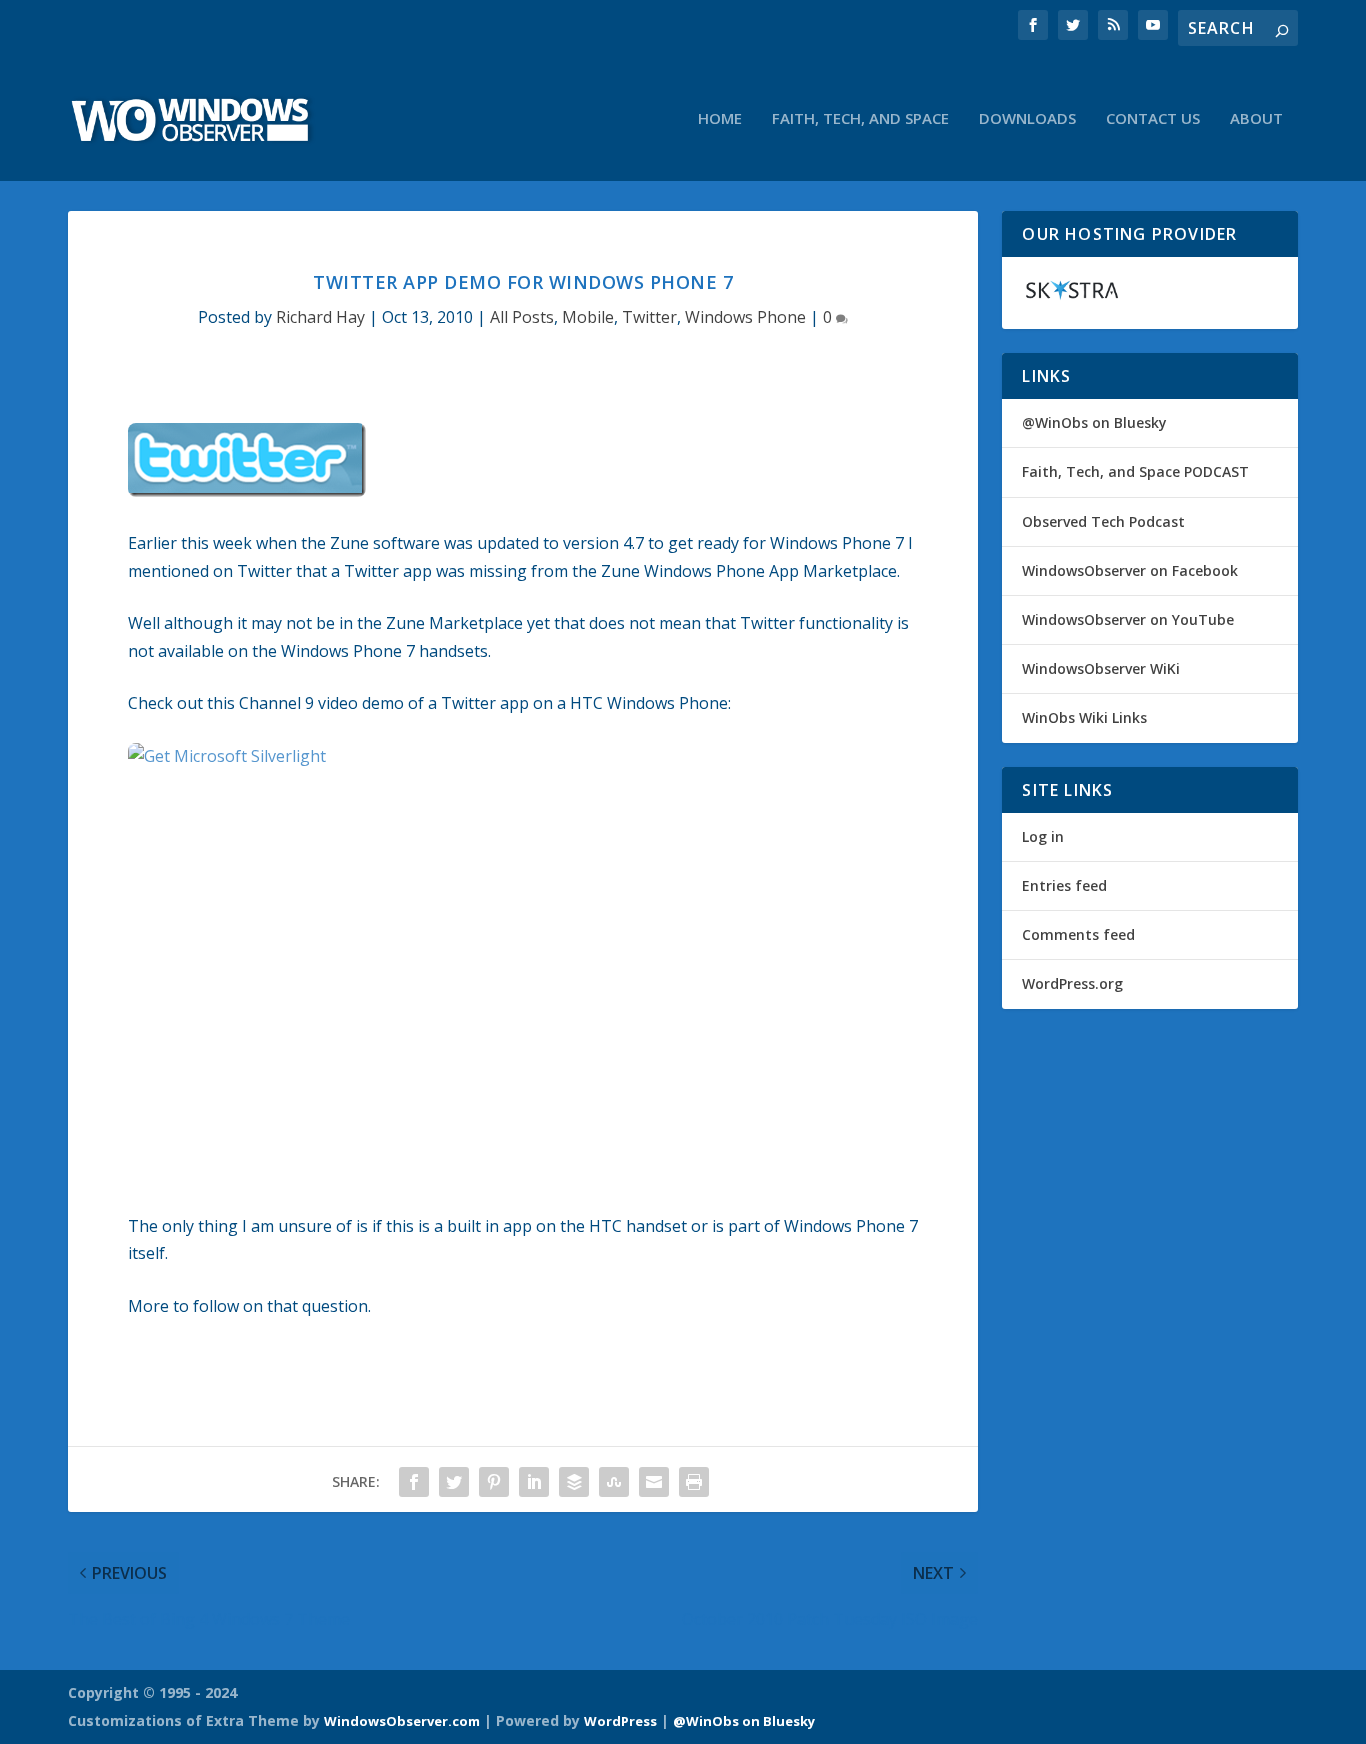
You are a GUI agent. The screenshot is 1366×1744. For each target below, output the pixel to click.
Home (720, 119)
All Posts (522, 317)
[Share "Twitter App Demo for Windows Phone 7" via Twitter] (454, 1482)
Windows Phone (745, 317)
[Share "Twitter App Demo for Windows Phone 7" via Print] (694, 1482)
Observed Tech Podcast (1103, 521)
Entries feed (1064, 885)
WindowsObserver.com (402, 1721)
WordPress (620, 1721)
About (1256, 119)
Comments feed (1078, 934)
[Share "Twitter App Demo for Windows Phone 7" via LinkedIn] (534, 1482)
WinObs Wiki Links (1084, 717)
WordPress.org (1072, 983)
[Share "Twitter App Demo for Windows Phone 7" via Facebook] (414, 1482)
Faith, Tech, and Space (860, 119)
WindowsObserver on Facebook (1130, 570)
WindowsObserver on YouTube (1128, 619)
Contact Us (1153, 119)
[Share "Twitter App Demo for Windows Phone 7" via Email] (654, 1482)
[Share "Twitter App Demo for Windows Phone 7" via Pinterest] (494, 1482)
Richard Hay (320, 317)
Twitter (649, 317)
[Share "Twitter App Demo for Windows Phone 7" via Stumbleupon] (614, 1482)
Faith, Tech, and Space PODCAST (1135, 471)
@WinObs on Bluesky (1094, 422)
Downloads (1027, 119)
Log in (1043, 836)
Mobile (588, 317)
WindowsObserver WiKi (1101, 668)
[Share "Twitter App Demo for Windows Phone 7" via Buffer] (574, 1482)
